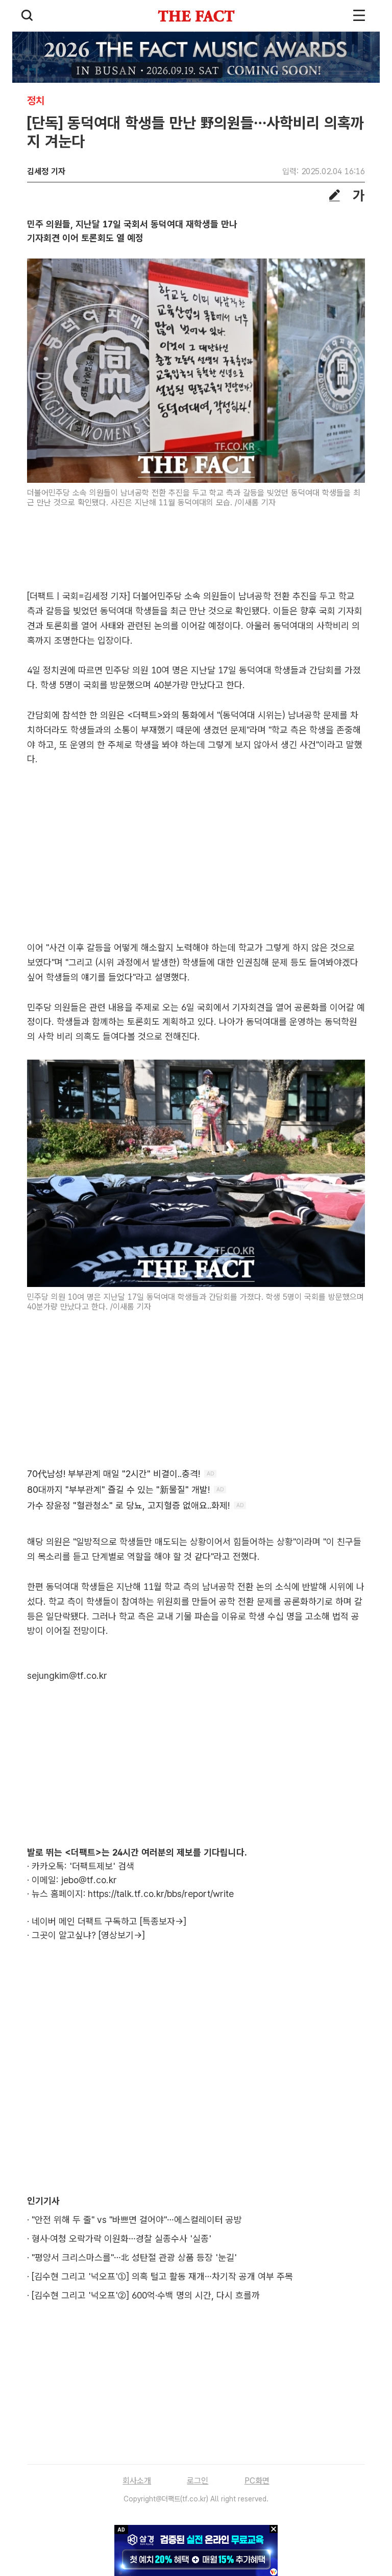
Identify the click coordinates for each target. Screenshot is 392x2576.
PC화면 (257, 2481)
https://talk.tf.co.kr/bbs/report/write (161, 1894)
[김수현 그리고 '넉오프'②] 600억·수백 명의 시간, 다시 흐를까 (146, 2295)
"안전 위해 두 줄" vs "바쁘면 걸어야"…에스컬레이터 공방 (137, 2220)
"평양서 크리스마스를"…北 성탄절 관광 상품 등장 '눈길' (134, 2257)
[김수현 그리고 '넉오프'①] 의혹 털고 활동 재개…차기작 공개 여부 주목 (162, 2276)
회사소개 (137, 2481)
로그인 (198, 2481)
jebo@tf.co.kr (89, 1880)
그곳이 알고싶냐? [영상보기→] (88, 1935)
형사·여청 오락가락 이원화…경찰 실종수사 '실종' (121, 2239)
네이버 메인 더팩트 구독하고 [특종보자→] (109, 1921)
